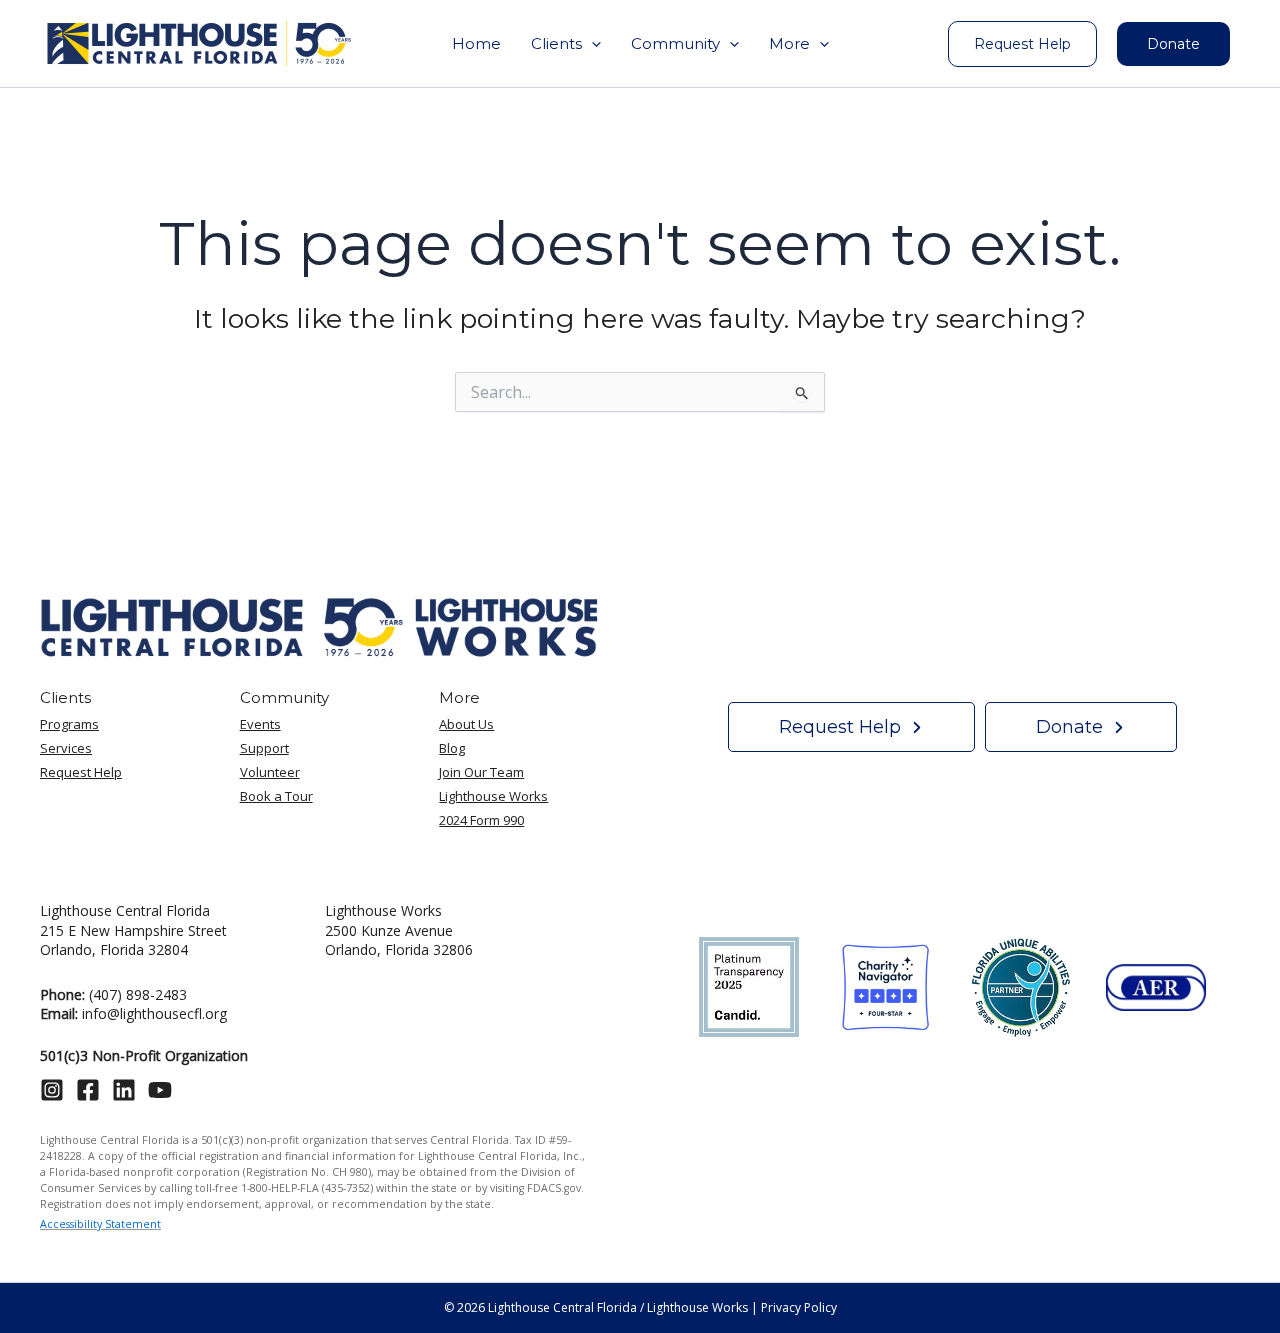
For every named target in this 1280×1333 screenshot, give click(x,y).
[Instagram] (52, 1090)
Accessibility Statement (100, 1224)
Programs (69, 724)
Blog (452, 748)
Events (260, 724)
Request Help (81, 772)
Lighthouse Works (493, 796)
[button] (566, 44)
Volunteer (270, 772)
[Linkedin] (124, 1090)
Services (66, 748)
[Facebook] (88, 1090)
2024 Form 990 (481, 820)
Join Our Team (481, 772)
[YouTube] (160, 1090)
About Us (466, 724)
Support (264, 748)
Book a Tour (276, 796)
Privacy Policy (799, 1307)
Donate (1173, 44)
